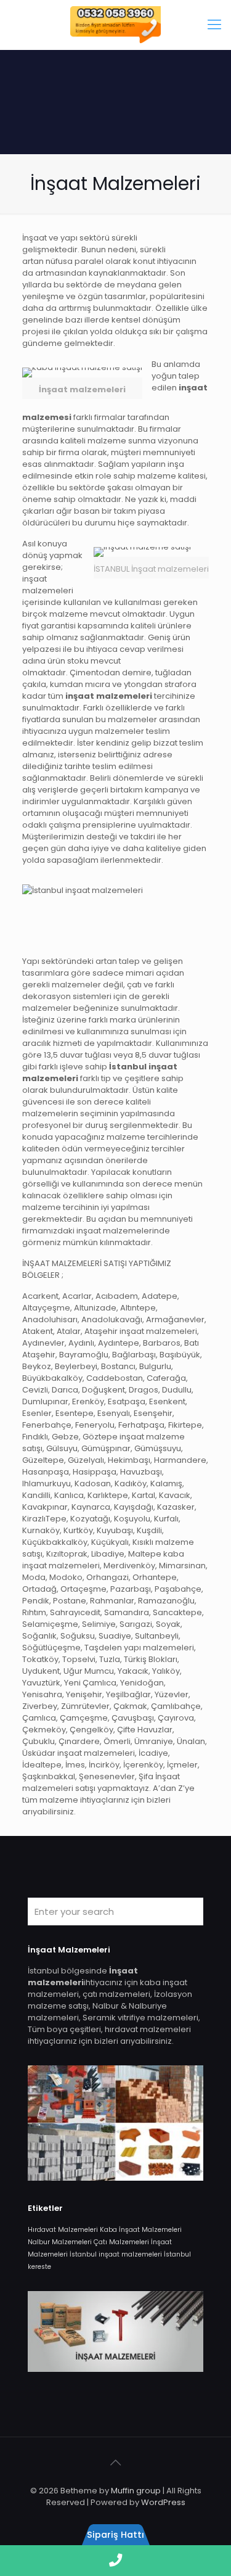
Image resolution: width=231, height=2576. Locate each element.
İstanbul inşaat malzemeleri (116, 2254)
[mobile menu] (214, 25)
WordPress (163, 2502)
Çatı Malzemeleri (121, 2242)
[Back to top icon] (116, 2463)
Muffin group (136, 2491)
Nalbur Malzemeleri (60, 2242)
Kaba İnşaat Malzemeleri (141, 2230)
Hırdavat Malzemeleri (63, 2230)
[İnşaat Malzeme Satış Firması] (115, 25)
